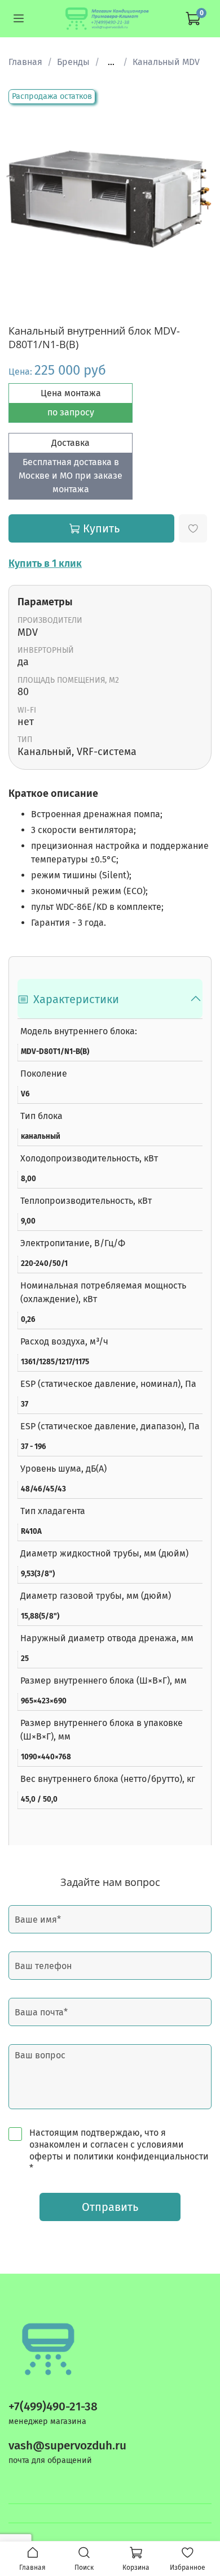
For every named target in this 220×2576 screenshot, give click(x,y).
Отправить (110, 2207)
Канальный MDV (166, 62)
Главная (25, 62)
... (111, 62)
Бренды (73, 62)
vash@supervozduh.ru (67, 2446)
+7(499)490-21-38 (53, 2407)
